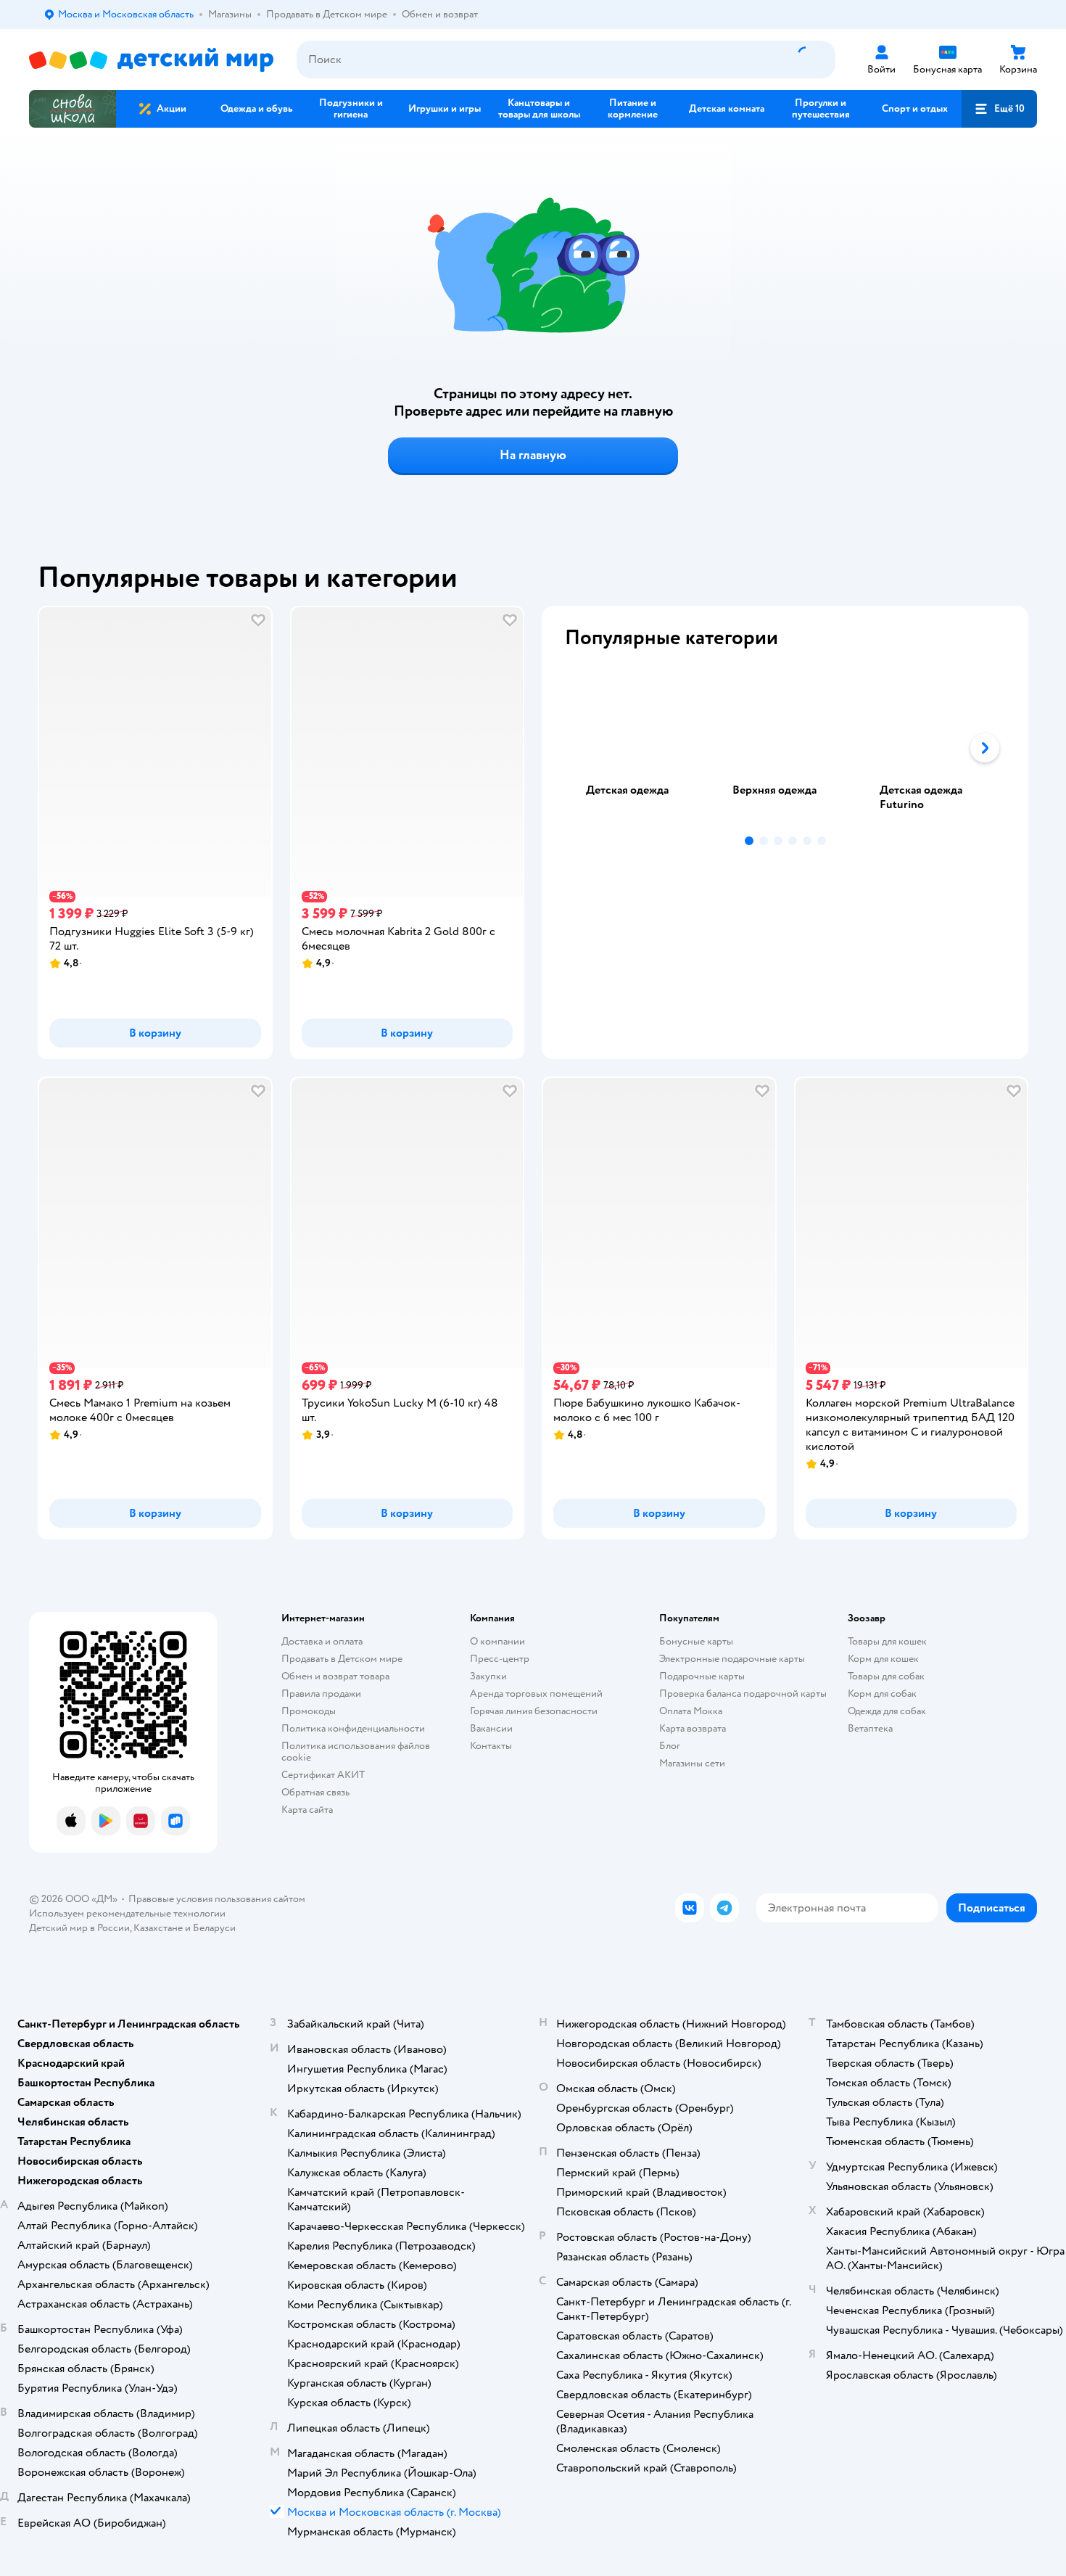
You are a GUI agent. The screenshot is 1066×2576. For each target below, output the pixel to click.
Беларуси (214, 1928)
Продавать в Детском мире (342, 1659)
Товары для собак (886, 1676)
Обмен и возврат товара (335, 1676)
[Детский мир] (151, 60)
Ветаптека (870, 1728)
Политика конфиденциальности (353, 1728)
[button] (999, 109)
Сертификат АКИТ (323, 1775)
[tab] (638, 748)
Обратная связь (315, 1792)
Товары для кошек (887, 1641)
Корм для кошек (883, 1659)
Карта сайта (307, 1810)
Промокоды (309, 1711)
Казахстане (158, 1928)
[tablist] (785, 748)
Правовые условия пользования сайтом (217, 1899)
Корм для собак (882, 1694)
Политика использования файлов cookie (356, 1752)
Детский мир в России (79, 1928)
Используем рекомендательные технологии (127, 1913)
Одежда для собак (887, 1711)
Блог (670, 1746)
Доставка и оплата (322, 1641)
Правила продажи (321, 1694)
